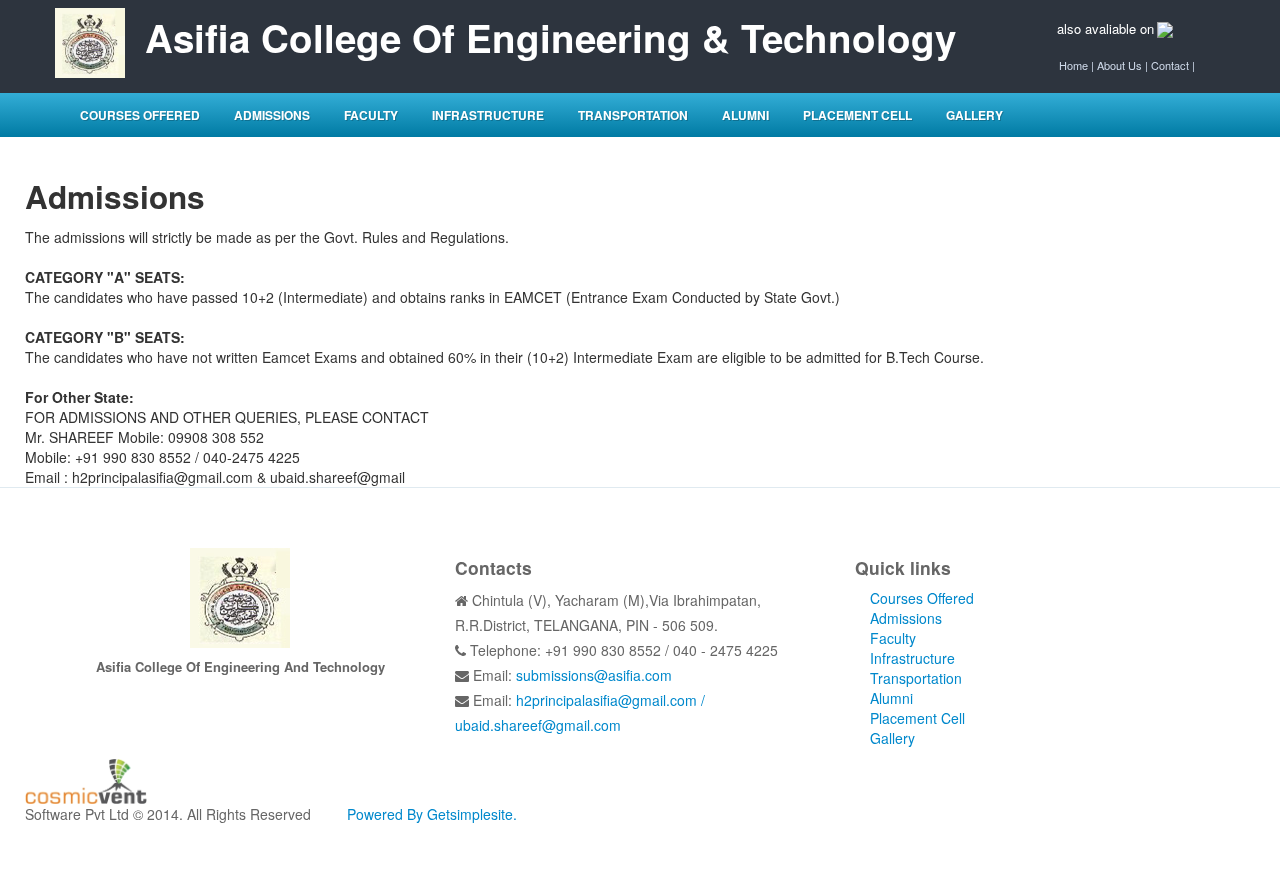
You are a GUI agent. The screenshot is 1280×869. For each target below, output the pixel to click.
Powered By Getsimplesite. (432, 814)
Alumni (745, 115)
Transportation (633, 115)
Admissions (272, 115)
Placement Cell (857, 115)
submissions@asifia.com (594, 675)
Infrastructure (488, 115)
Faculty (371, 115)
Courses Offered (140, 115)
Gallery (974, 115)
